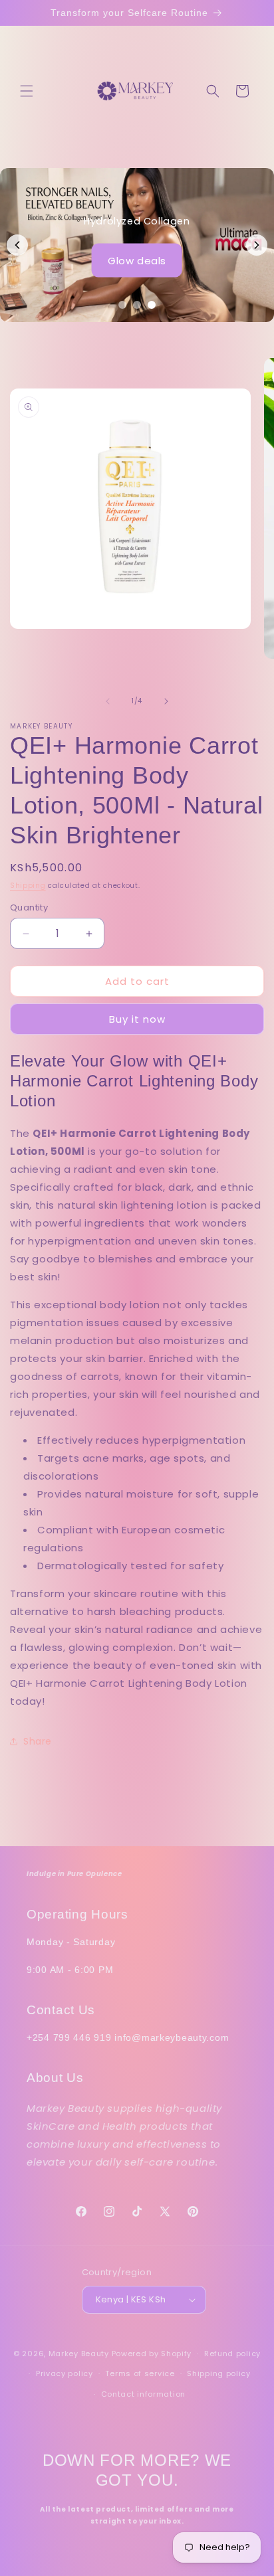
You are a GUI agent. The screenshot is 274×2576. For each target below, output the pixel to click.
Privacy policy (65, 2373)
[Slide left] (108, 701)
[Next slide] (257, 245)
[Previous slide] (17, 245)
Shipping (28, 886)
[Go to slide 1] (122, 305)
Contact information (143, 2394)
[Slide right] (166, 701)
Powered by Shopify (152, 2354)
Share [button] (38, 1741)
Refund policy (232, 2354)
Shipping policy (219, 2373)
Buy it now (137, 1019)
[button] (27, 91)
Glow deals (137, 260)
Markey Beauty (79, 2354)
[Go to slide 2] (137, 305)
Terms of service (140, 2373)
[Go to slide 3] (152, 305)
